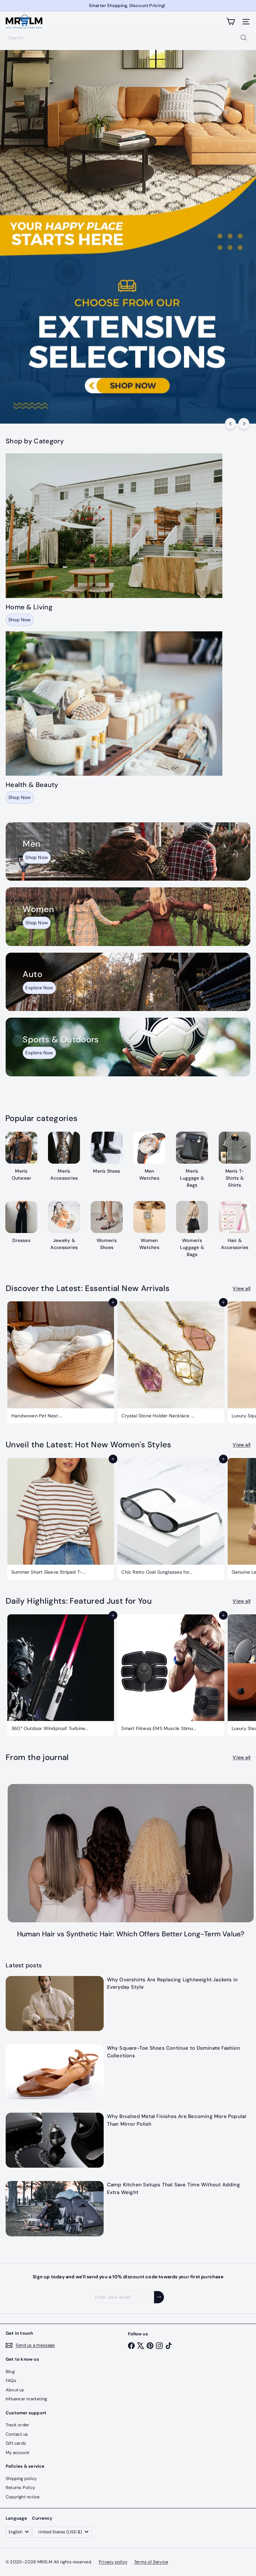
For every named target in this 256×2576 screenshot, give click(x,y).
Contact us (17, 2434)
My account (17, 2452)
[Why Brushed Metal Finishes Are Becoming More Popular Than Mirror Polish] (55, 2140)
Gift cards (16, 2443)
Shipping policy (21, 2478)
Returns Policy (20, 2487)
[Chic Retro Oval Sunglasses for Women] (171, 1519)
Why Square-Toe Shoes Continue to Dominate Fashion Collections (173, 2052)
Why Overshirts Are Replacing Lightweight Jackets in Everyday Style (172, 1983)
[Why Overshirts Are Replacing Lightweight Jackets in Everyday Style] (55, 2003)
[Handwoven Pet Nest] (61, 1362)
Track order (17, 2425)
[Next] (244, 423)
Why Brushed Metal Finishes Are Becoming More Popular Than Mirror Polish (177, 2120)
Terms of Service (151, 2562)
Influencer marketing (26, 2399)
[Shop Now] (128, 851)
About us (15, 2390)
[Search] (244, 38)
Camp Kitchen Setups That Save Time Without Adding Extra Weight (173, 2188)
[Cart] (231, 22)
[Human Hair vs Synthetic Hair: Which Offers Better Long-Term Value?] (131, 1853)
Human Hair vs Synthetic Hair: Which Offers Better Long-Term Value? (131, 1934)
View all (241, 1288)
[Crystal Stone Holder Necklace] (171, 1362)
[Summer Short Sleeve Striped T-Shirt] (61, 1519)
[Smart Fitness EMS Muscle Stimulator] (171, 1675)
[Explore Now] (128, 982)
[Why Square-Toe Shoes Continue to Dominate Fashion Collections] (55, 2072)
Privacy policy (113, 2562)
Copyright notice (22, 2497)
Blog (10, 2371)
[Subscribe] (159, 2297)
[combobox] (128, 38)
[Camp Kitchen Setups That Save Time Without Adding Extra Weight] (55, 2208)
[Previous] (230, 423)
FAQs (11, 2380)
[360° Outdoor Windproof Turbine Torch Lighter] (61, 1675)
